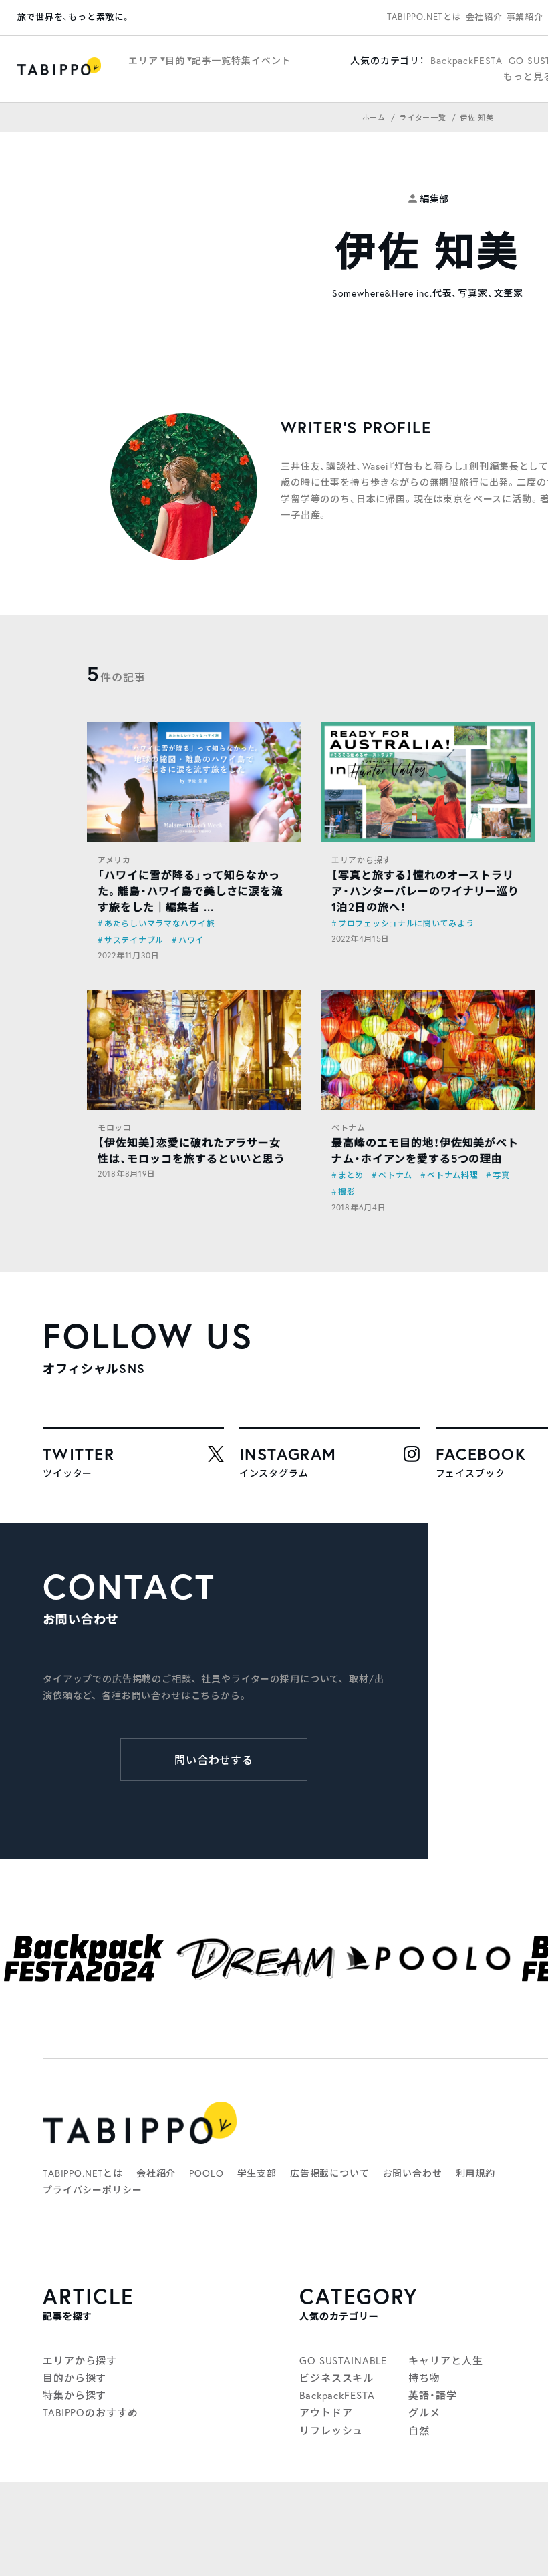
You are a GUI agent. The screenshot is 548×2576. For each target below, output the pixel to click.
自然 (419, 2430)
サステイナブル (134, 940)
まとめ (351, 1175)
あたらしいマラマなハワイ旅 (159, 923)
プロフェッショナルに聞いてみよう (406, 923)
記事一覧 (212, 60)
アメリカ (114, 860)
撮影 (347, 1192)
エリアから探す (361, 860)
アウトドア (326, 2412)
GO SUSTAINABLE (343, 2360)
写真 (501, 1175)
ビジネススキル (336, 2378)
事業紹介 (525, 17)
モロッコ (115, 1128)
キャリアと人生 (445, 2360)
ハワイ (191, 940)
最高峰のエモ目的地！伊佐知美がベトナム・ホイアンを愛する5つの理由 (425, 1150)
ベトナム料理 (452, 1175)
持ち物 (424, 2378)
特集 (241, 60)
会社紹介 (484, 17)
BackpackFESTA (466, 60)
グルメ (424, 2412)
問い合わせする (214, 1760)
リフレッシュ (331, 2430)
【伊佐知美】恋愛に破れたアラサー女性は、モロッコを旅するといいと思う (191, 1150)
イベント (271, 60)
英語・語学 (433, 2395)
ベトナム (349, 1128)
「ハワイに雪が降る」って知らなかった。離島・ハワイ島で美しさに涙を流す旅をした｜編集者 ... (190, 891)
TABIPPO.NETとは (424, 17)
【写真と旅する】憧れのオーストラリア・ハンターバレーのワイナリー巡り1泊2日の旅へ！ (425, 891)
